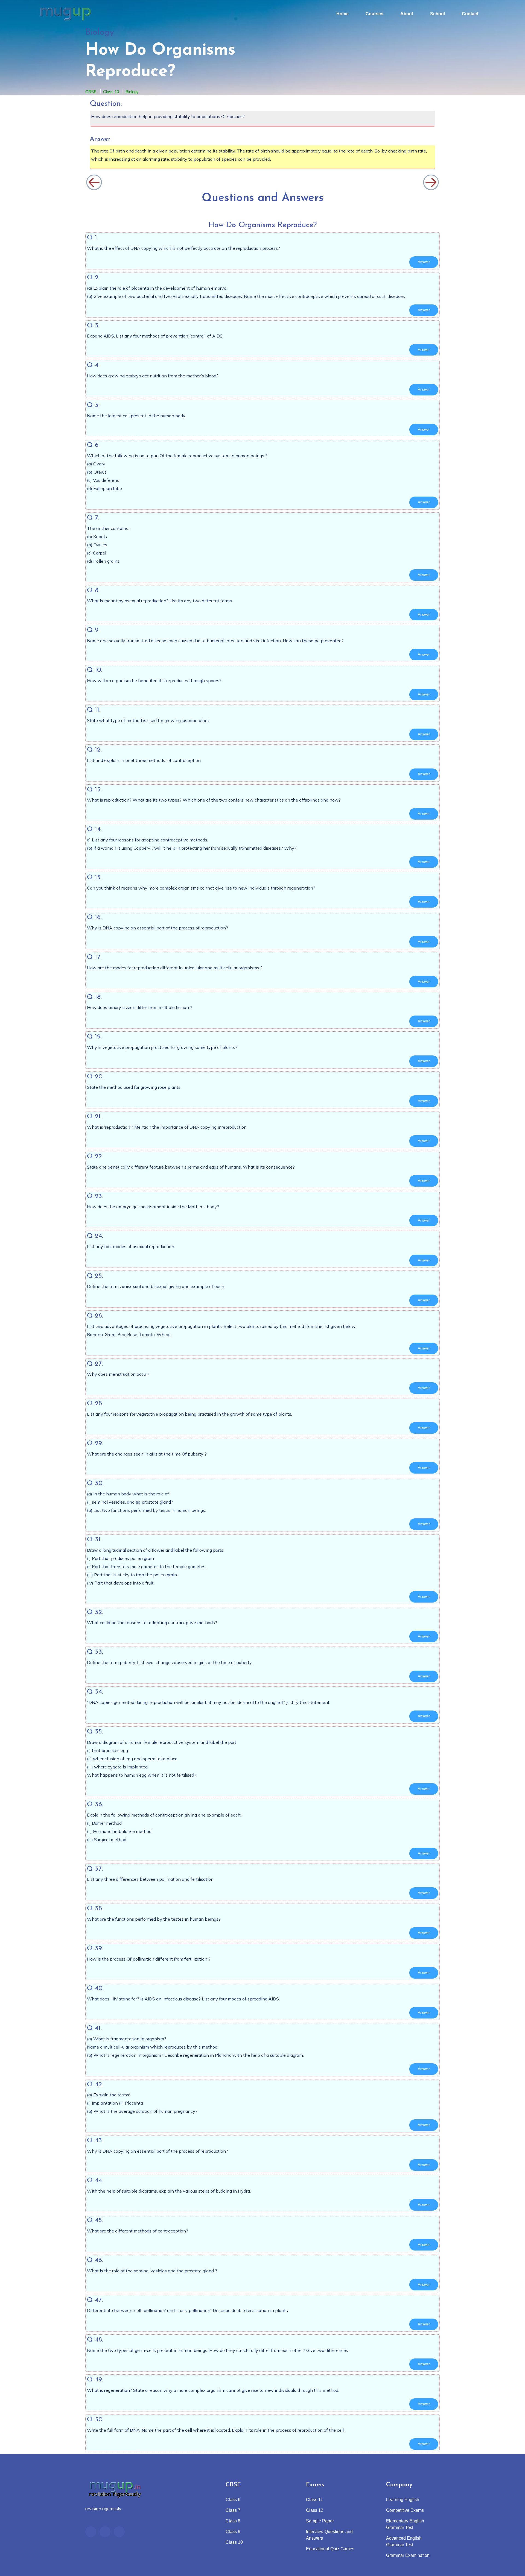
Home (342, 14)
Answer (424, 262)
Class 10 (111, 92)
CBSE (91, 92)
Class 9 (233, 2532)
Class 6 (233, 2500)
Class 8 (233, 2521)
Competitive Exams (405, 2510)
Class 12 (315, 2510)
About (407, 14)
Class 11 (314, 2500)
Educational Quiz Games (330, 2549)
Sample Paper (320, 2521)
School (437, 14)
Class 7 (233, 2510)
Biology (132, 92)
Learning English (403, 2500)
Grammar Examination (408, 2555)
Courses (374, 14)
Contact (470, 14)
